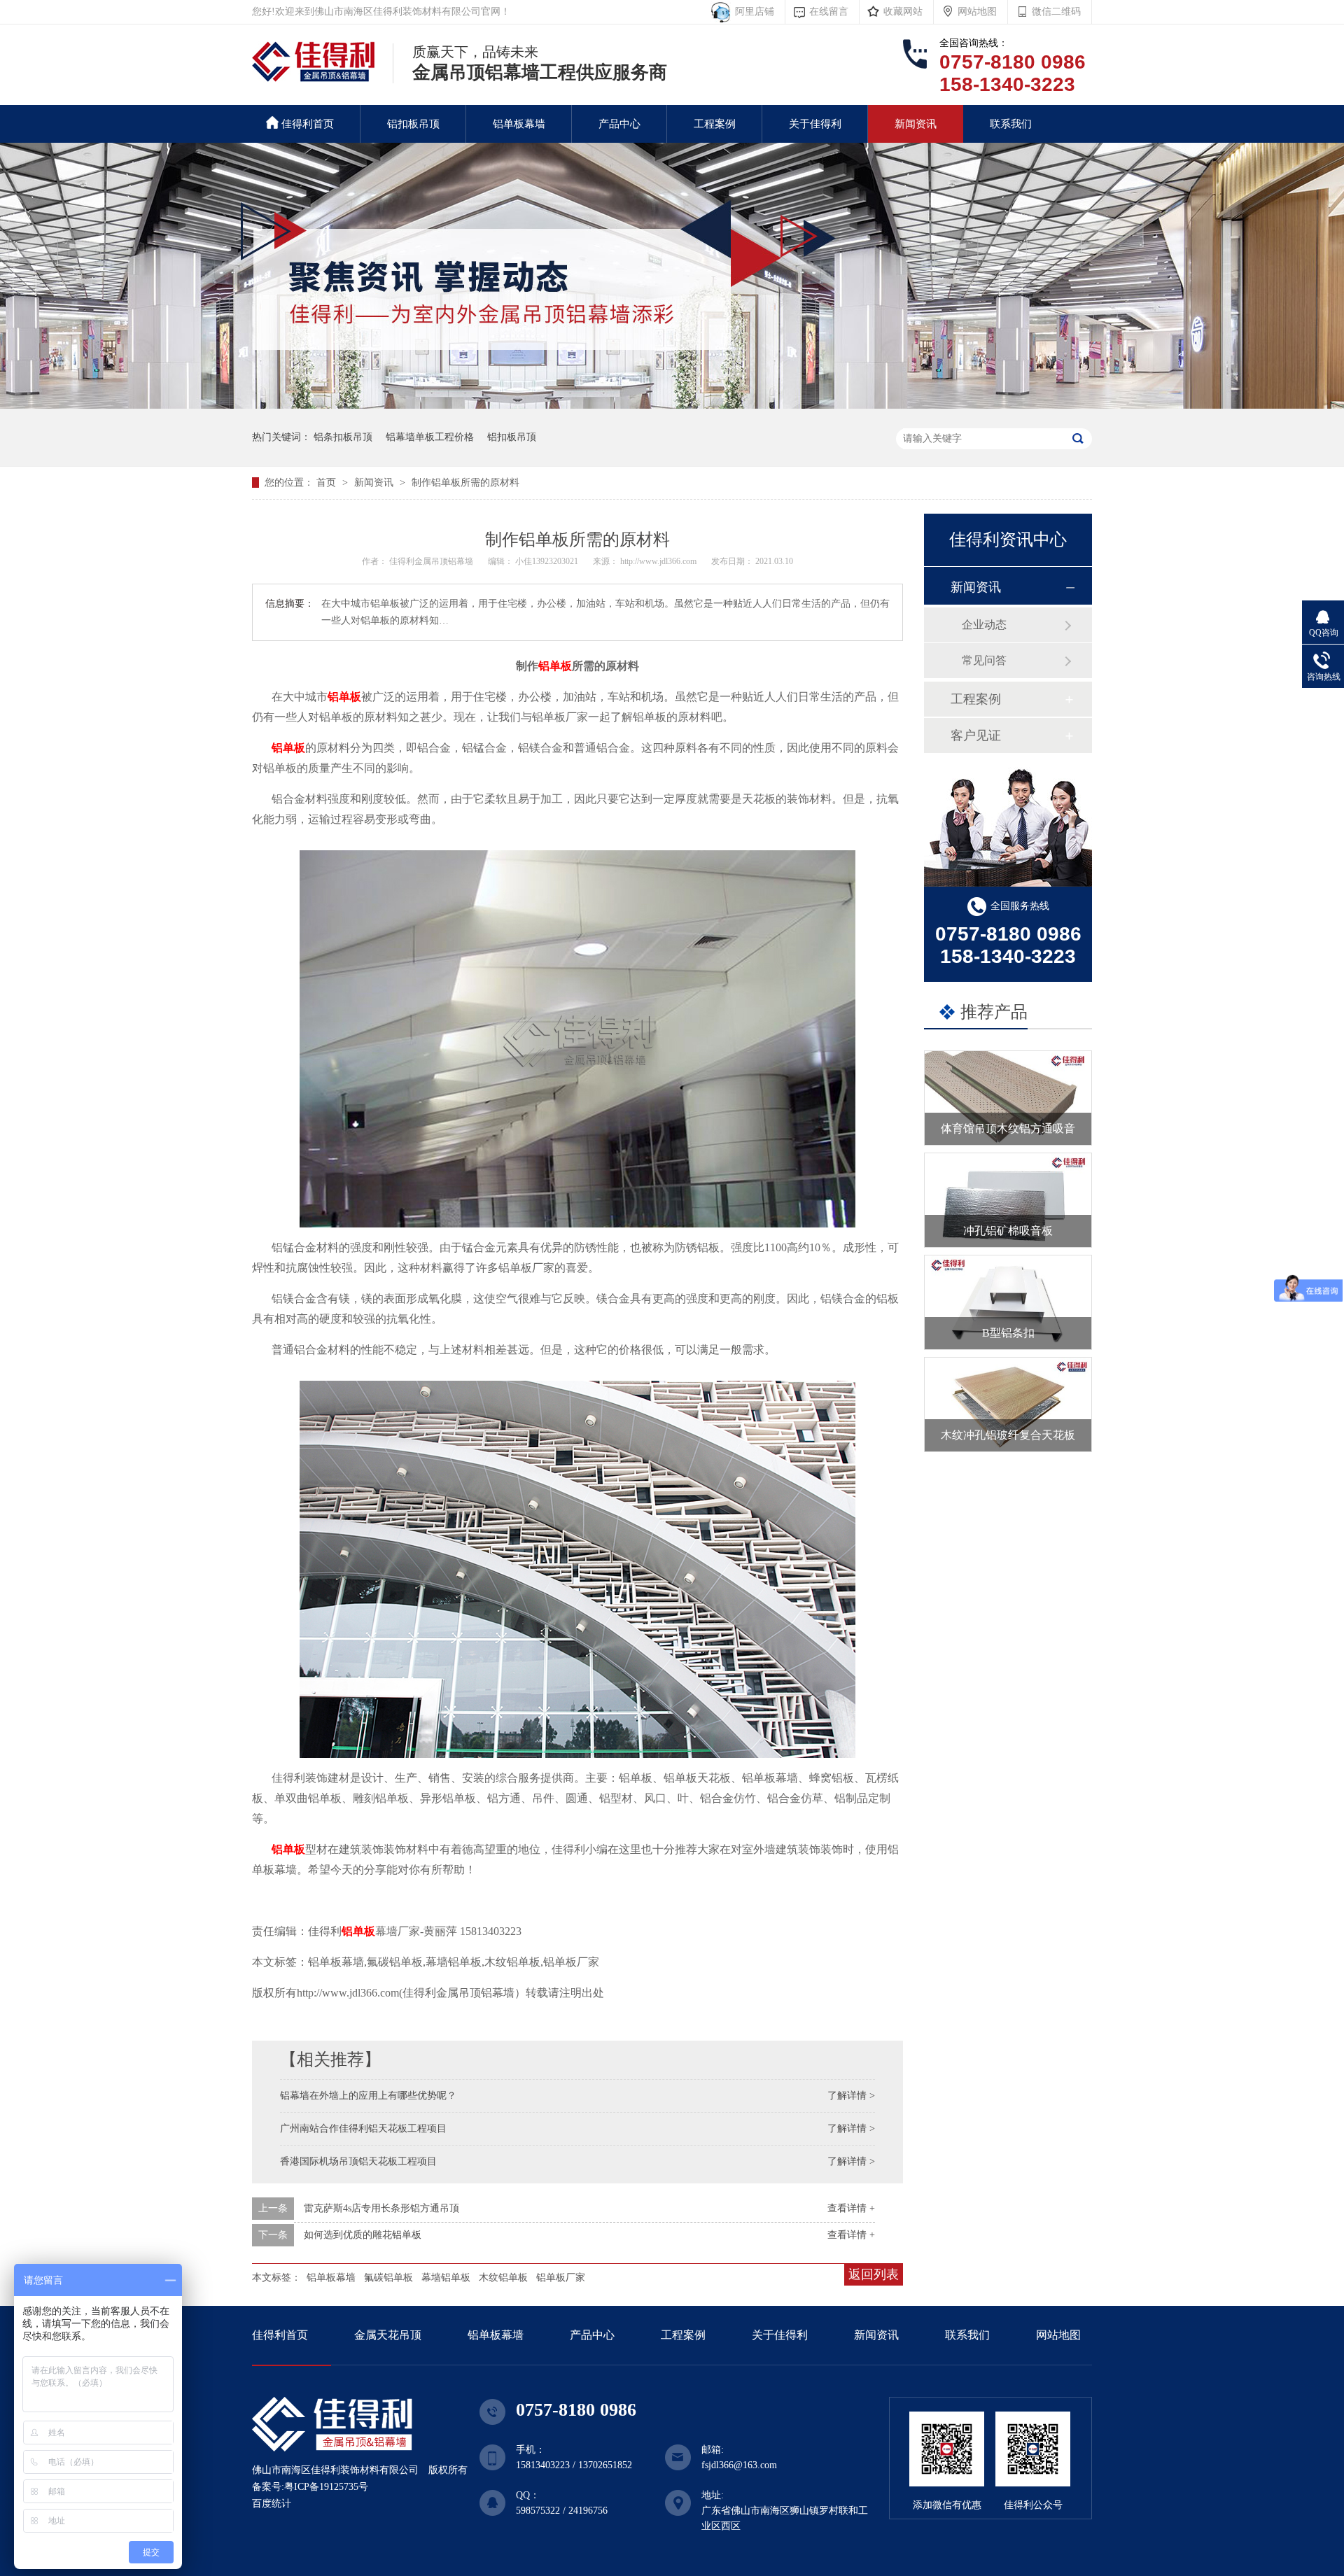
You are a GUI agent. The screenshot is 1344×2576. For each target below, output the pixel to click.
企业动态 (984, 625)
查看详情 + (851, 2208)
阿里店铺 (752, 12)
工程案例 (715, 124)
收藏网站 (903, 12)
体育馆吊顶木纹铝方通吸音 (1008, 1128)
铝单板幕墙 (519, 124)
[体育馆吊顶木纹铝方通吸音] (1008, 1098)
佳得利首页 (308, 124)
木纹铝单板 (503, 2278)
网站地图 (977, 12)
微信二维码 (1056, 12)
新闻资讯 (916, 124)
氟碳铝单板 (388, 2278)
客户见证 (976, 736)
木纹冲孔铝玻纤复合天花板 (1008, 1435)
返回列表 (874, 2274)
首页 (328, 483)
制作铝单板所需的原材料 (465, 483)
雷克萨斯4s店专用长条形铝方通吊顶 (381, 2208)
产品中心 (619, 124)
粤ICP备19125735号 (326, 2487)
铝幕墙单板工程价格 (430, 437)
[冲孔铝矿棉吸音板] (1008, 1200)
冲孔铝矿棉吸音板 (1008, 1231)
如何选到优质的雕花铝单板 (363, 2235)
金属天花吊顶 (388, 2335)
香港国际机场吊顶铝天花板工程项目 (358, 2161)
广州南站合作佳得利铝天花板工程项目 (363, 2128)
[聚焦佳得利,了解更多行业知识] (672, 406)
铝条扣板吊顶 (343, 437)
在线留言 (829, 12)
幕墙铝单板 (446, 2278)
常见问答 (984, 660)
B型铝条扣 (1008, 1333)
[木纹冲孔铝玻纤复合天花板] (1008, 1405)
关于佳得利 (815, 124)
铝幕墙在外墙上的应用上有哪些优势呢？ (368, 2096)
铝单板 (555, 666)
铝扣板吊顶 (413, 124)
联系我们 (1011, 124)
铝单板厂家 (561, 2278)
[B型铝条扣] (1008, 1302)
